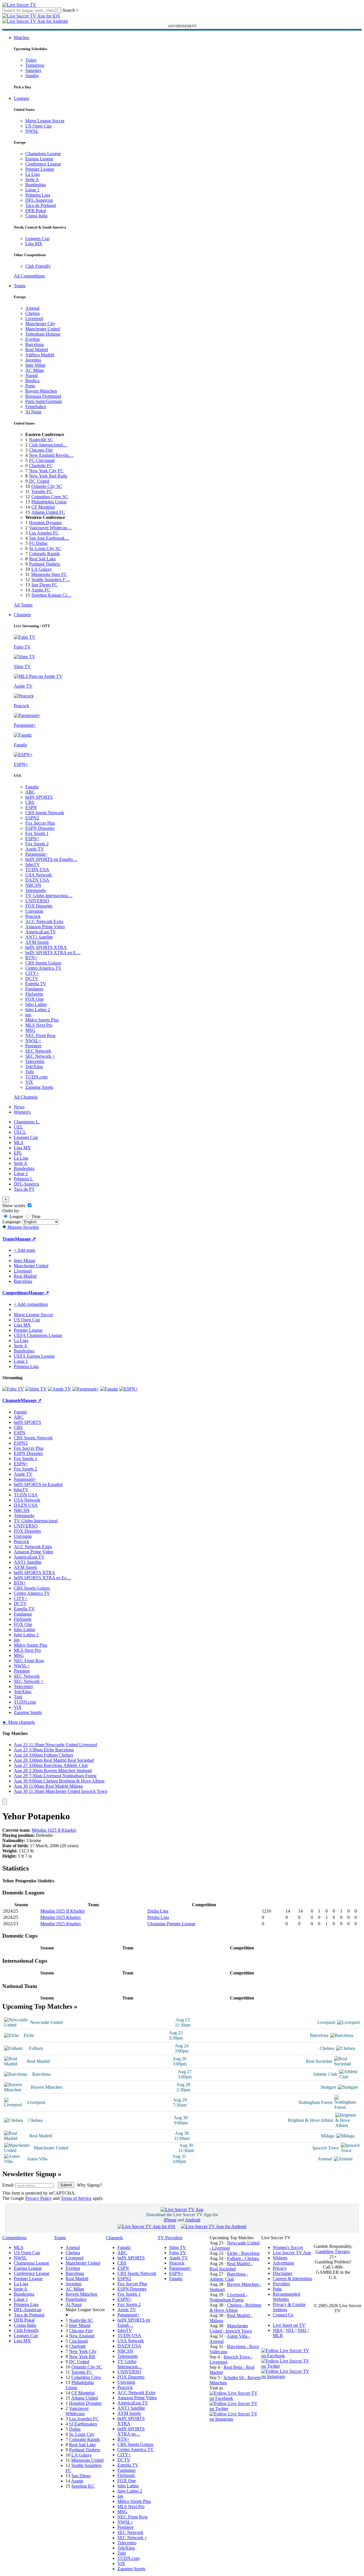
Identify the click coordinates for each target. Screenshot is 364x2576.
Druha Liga (158, 1911)
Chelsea (33, 313)
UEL (18, 1127)
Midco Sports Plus (42, 1020)
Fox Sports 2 (37, 844)
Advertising (283, 2263)
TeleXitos (34, 1067)
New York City (83, 2351)
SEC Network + (40, 1056)
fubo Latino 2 (38, 1010)
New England (82, 2336)
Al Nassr (33, 412)
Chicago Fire (41, 450)
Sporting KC (83, 2486)
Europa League (39, 159)
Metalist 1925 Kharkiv (61, 1917)
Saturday (33, 70)
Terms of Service (76, 2198)
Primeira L (23, 1179)
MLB (278, 2336)
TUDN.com (36, 1077)
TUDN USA (37, 870)
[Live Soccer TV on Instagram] (235, 2419)
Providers (281, 2284)
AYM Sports (37, 942)
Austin (77, 2481)
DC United (39, 481)
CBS (30, 802)
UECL (20, 1132)
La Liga (33, 174)
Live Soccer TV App (292, 2253)
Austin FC (41, 590)
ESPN (31, 807)
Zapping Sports (39, 1087)
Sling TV (178, 2247)
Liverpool (34, 318)
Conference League (43, 164)
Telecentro (35, 1061)
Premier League (40, 169)
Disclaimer (283, 2273)
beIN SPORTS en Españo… (51, 859)
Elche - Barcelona (243, 2253)
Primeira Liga (38, 195)
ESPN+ (32, 839)
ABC (30, 792)
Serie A (32, 179)
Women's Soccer (288, 2247)
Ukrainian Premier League (171, 1924)
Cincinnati (78, 2341)
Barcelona (35, 344)
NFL (290, 2330)
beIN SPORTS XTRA (46, 947)
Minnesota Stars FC (49, 574)
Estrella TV (36, 984)
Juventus (33, 360)
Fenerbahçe (36, 407)
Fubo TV (178, 2253)
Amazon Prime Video (45, 927)
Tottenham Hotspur (43, 334)
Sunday (32, 76)
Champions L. (27, 1122)
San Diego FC (44, 585)
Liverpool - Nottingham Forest (228, 2297)
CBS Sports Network (45, 813)
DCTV (32, 978)
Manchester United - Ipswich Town (231, 2328)
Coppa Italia (36, 216)
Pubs (277, 2289)
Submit (66, 2185)
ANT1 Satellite (39, 937)
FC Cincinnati (42, 460)
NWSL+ (33, 1041)
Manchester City (40, 324)
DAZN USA (37, 880)
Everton (33, 339)
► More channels (19, 1722)
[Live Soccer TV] (19, 5)
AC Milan (35, 370)
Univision (34, 911)
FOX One (35, 999)
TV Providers (170, 2238)
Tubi (29, 1072)
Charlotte (77, 2346)
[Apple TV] (59, 1389)
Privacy (280, 2268)
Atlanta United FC (48, 512)
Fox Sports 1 (37, 833)
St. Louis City (82, 2434)
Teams (20, 286)
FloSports (34, 994)
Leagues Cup (37, 238)
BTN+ (31, 958)
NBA (278, 2330)
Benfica (32, 381)
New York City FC (46, 471)
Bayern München (41, 391)
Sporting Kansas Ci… (51, 595)
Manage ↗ (25, 1239)
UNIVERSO (37, 901)
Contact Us (283, 2315)
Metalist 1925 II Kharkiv (54, 1830)
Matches (21, 38)
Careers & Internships (292, 2279)
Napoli (32, 375)
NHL (302, 2330)
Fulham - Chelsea (243, 2258)
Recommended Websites (286, 2297)
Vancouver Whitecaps (77, 2411)
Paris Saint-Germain (44, 401)
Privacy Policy (39, 2198)
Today (31, 60)
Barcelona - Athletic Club (229, 2277)
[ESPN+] (128, 1389)
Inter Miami (80, 2325)
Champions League (43, 154)
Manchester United (43, 329)
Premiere (33, 1046)
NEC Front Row (41, 1035)
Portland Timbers (45, 564)
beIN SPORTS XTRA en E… (53, 953)
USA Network (39, 875)
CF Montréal (43, 507)
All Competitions (29, 276)
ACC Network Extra (44, 921)
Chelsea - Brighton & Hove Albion (235, 2308)
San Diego (81, 2476)
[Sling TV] (36, 1389)
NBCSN (33, 885)
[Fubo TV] (13, 1389)
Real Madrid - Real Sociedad (231, 2266)
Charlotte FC (41, 466)
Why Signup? (89, 2185)
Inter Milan (35, 365)
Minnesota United (87, 2460)
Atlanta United (84, 2398)
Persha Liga (158, 1917)
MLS (19, 1143)
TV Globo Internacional (36, 1521)
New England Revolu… (51, 455)
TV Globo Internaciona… (49, 896)
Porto (30, 386)
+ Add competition (31, 1304)
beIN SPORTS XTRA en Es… (42, 1578)
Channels (22, 615)
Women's (22, 1112)
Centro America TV (43, 968)
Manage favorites (23, 1227)
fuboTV (33, 864)
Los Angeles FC (44, 533)
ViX (29, 1082)
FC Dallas (38, 543)
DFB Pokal (36, 211)
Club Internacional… (48, 445)
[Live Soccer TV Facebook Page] (235, 2398)
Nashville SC (41, 440)
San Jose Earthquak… (49, 538)
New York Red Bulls (48, 476)
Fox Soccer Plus (40, 823)
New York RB (82, 2357)
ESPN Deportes (40, 828)
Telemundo (36, 890)
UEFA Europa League (34, 1356)
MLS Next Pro (39, 1025)
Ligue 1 (32, 190)
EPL (18, 1153)
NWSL (32, 131)
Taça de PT (24, 1189)
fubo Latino (36, 1004)
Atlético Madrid (40, 355)
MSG (30, 1030)
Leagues (21, 98)
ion (28, 1015)
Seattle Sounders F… (51, 580)
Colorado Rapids (44, 554)
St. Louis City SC (45, 548)
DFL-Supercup (39, 200)
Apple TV (35, 849)
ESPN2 (32, 818)
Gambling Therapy (332, 2251)
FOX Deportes (39, 906)
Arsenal (32, 308)
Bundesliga (36, 185)
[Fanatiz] (109, 1389)
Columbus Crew (86, 2377)
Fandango (34, 989)
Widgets (280, 2258)
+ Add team (24, 1250)
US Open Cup (38, 126)
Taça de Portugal (41, 205)
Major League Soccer (45, 121)
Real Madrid (37, 350)
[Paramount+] (86, 1389)
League (16, 1216)
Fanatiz (32, 787)
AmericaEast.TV (41, 932)
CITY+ (32, 973)
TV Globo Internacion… (130, 2364)
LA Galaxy (42, 569)
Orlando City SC (47, 486)
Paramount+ (36, 854)
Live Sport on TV (289, 2325)
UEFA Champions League (38, 1335)
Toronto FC (42, 491)
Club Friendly (38, 266)
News (19, 1107)
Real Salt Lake (42, 559)
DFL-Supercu (26, 1184)
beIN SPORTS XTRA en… (131, 2431)
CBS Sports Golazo (43, 963)
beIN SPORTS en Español (38, 1484)
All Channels (26, 1097)
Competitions (15, 1293)
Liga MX (34, 244)
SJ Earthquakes (83, 2424)
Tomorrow (35, 65)
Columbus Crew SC (50, 497)
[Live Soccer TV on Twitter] (235, 2409)
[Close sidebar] (5, 1802)
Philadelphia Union (49, 502)
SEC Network (38, 1051)
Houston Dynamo (45, 523)
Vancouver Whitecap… (50, 528)
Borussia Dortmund (43, 396)
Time (35, 1216)
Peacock (33, 916)
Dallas (75, 2429)
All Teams (23, 605)
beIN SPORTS (39, 797)
